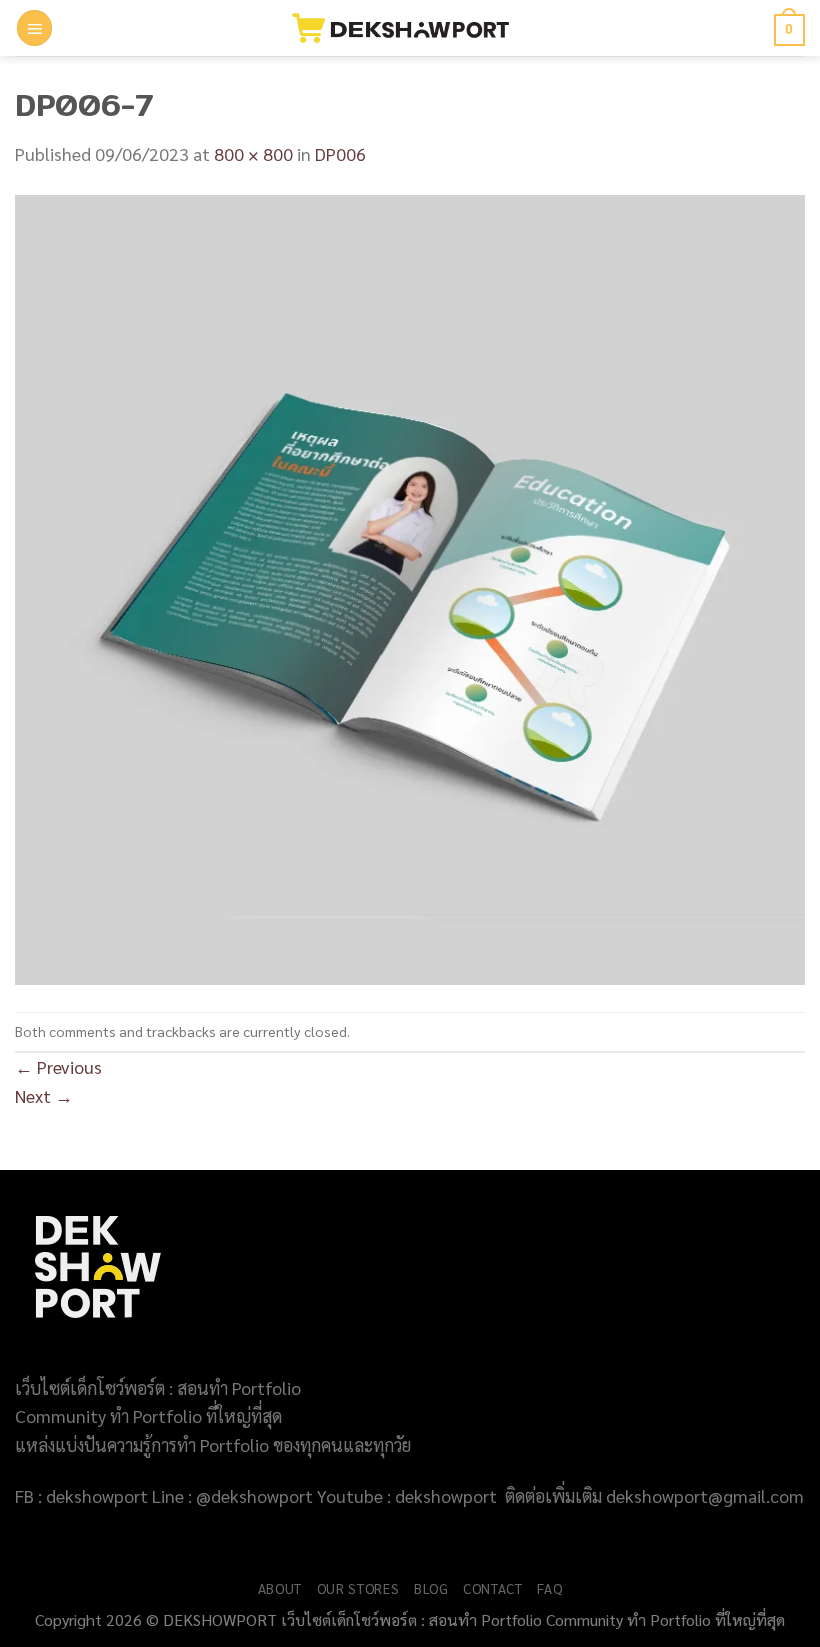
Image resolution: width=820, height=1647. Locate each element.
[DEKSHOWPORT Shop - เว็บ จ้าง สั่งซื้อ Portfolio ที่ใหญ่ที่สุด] (410, 28)
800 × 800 (253, 153)
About (280, 1588)
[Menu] (35, 28)
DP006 (340, 153)
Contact (493, 1588)
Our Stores (358, 1588)
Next (44, 1095)
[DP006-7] (410, 587)
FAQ (549, 1588)
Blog (431, 1588)
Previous (58, 1066)
